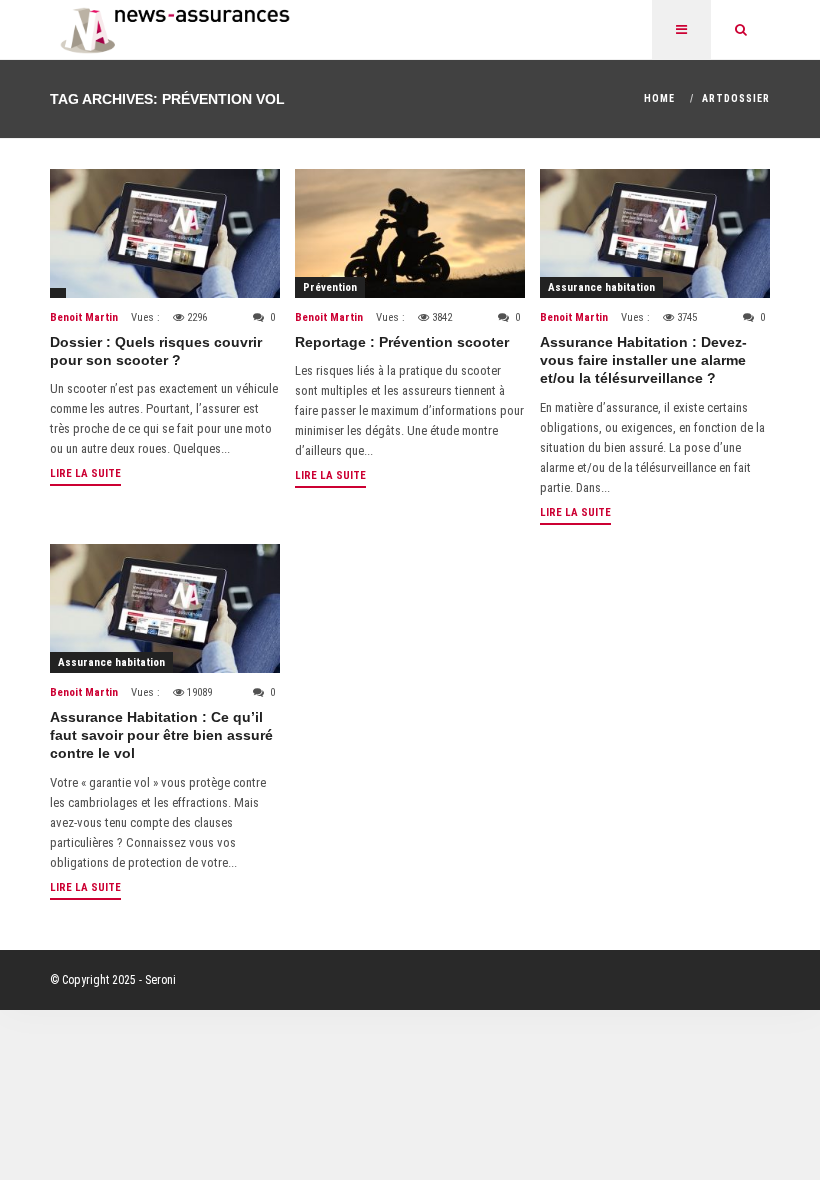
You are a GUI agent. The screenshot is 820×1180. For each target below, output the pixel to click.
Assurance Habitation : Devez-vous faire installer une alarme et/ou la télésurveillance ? (643, 360)
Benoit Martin (84, 317)
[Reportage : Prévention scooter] (410, 233)
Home (659, 98)
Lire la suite (85, 473)
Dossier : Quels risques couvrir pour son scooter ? (156, 351)
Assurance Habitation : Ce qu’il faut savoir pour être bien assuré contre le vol (161, 735)
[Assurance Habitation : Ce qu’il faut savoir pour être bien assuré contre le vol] (165, 608)
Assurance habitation (601, 287)
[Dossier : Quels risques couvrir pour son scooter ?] (165, 233)
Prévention (330, 287)
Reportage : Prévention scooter (402, 342)
